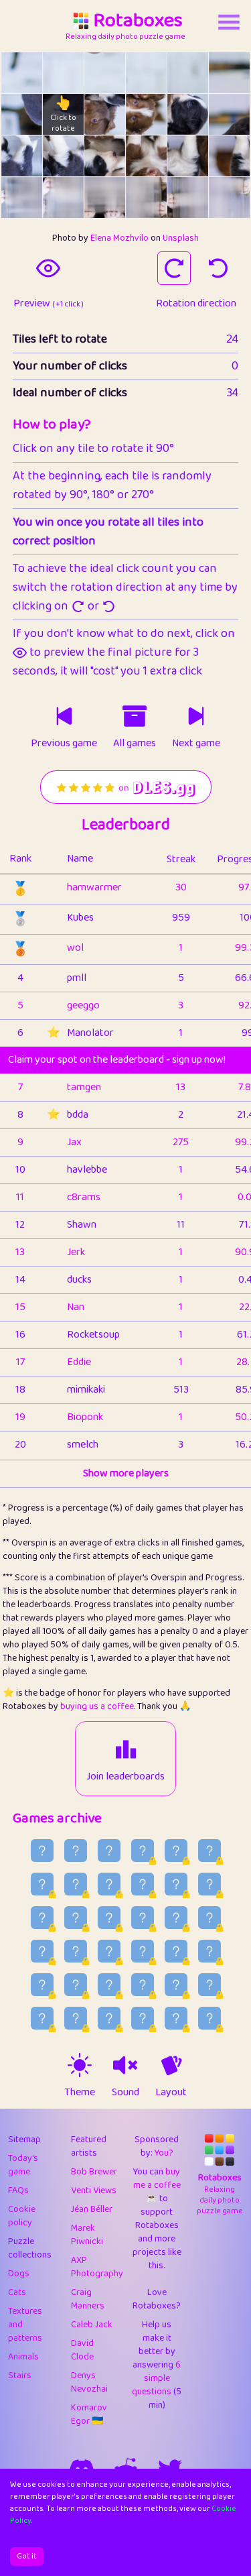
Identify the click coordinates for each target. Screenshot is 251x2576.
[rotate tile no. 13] (63, 156)
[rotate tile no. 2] (105, 73)
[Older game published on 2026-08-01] (143, 1951)
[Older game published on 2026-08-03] (76, 1951)
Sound (125, 2093)
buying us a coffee (97, 1706)
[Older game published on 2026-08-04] (42, 1951)
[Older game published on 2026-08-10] (42, 1918)
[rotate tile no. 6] (22, 114)
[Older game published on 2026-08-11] (210, 1884)
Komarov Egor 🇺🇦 (89, 2414)
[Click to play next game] (196, 716)
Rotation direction (196, 304)
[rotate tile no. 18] (22, 197)
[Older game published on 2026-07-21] (109, 2018)
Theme (80, 2093)
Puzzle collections (30, 2248)
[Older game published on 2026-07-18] (210, 2018)
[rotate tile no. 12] (22, 156)
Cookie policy (22, 2216)
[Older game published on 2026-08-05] (210, 1918)
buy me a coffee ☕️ (157, 2185)
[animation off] (171, 2065)
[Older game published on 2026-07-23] (42, 2018)
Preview (49, 304)
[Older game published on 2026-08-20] (109, 1851)
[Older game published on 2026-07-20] (143, 2018)
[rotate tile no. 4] (188, 73)
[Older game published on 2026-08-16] (42, 1884)
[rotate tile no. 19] (63, 197)
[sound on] (125, 2065)
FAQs (18, 2190)
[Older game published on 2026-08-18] (176, 1851)
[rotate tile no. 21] (146, 197)
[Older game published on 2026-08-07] (143, 1918)
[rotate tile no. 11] (229, 114)
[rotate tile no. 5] (229, 73)
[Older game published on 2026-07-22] (76, 2018)
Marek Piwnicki (87, 2235)
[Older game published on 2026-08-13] (143, 1884)
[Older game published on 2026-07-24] (210, 1985)
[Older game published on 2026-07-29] (42, 1985)
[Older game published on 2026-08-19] (143, 1851)
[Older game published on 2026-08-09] (76, 1918)
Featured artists (89, 2146)
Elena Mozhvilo (119, 238)
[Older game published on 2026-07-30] (210, 1951)
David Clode (82, 2350)
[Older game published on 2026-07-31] (176, 1951)
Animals (23, 2357)
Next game (196, 744)
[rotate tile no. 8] (105, 114)
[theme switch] (80, 2065)
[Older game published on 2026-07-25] (176, 1985)
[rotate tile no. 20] (105, 197)
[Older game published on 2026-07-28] (76, 1985)
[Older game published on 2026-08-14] (109, 1884)
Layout (171, 2093)
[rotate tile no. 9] (146, 114)
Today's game (23, 2165)
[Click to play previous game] (64, 716)
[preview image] (48, 268)
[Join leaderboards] (126, 1749)
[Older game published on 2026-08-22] (42, 1851)
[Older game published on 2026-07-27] (109, 1985)
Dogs (19, 2274)
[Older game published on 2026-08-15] (76, 1884)
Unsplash (181, 238)
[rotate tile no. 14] (105, 156)
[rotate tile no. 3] (146, 73)
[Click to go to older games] (135, 716)
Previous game (64, 744)
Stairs (20, 2376)
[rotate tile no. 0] (22, 73)
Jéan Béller (92, 2209)
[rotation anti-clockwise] (218, 268)
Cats (17, 2292)
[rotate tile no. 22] (188, 197)
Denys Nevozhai (89, 2382)
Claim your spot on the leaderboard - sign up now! (117, 1060)
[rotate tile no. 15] (146, 156)
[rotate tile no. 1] (63, 73)
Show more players (126, 1474)
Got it (27, 2556)
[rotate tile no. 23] (229, 197)
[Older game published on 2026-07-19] (176, 2018)
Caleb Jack (92, 2325)
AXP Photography (97, 2267)
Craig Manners (88, 2299)
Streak (181, 859)
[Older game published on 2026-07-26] (143, 1985)
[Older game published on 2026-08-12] (176, 1884)
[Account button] (229, 22)
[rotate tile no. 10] (188, 114)
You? (164, 2153)
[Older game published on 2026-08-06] (176, 1918)
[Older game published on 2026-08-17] (210, 1851)
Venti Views (94, 2190)
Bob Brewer (94, 2172)
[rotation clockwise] (174, 268)
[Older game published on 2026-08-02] (109, 1951)
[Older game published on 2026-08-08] (109, 1918)
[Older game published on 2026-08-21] (76, 1851)
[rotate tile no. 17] (229, 156)
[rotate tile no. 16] (188, 156)
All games (135, 744)
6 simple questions (156, 2378)
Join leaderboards (125, 1777)
